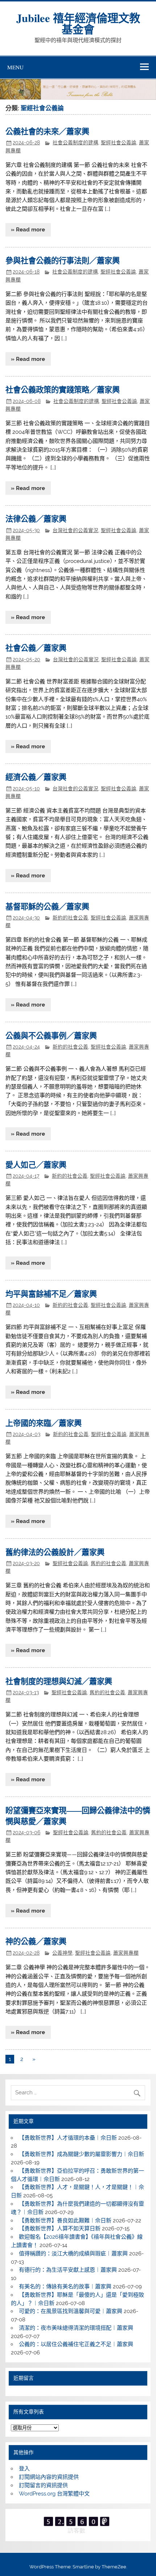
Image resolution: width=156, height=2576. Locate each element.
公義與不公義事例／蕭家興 (51, 1035)
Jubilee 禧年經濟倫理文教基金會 (78, 23)
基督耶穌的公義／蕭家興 (47, 906)
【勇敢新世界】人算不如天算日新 (60, 2229)
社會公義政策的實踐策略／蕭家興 (63, 389)
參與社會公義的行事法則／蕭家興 (63, 260)
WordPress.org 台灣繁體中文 (54, 2494)
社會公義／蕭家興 (36, 648)
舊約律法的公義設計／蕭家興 (55, 1552)
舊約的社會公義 (108, 1563)
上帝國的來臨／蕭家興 (44, 1423)
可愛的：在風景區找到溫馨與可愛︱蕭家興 (71, 2311)
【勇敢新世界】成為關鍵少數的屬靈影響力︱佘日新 (81, 2154)
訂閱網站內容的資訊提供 (49, 2477)
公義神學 (62, 1953)
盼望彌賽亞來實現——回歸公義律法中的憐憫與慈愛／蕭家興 (78, 1816)
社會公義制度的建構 (75, 143)
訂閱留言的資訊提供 (43, 2485)
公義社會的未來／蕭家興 (47, 131)
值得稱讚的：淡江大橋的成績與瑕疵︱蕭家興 (73, 2254)
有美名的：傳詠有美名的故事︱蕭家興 (65, 2287)
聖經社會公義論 (119, 143)
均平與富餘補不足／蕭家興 (51, 1294)
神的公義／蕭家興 (36, 1941)
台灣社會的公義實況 (75, 530)
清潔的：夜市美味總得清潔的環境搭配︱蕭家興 (76, 2328)
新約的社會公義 (70, 918)
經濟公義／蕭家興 (36, 777)
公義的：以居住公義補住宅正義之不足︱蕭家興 (76, 2344)
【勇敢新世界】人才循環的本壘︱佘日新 (68, 2138)
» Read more (28, 230)
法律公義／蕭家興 (36, 519)
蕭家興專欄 (126, 1953)
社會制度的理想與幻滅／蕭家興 (59, 1681)
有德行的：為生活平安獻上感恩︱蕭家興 (68, 2270)
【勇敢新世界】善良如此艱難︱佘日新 (65, 2221)
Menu (15, 67)
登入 (24, 2469)
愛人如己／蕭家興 (36, 1164)
